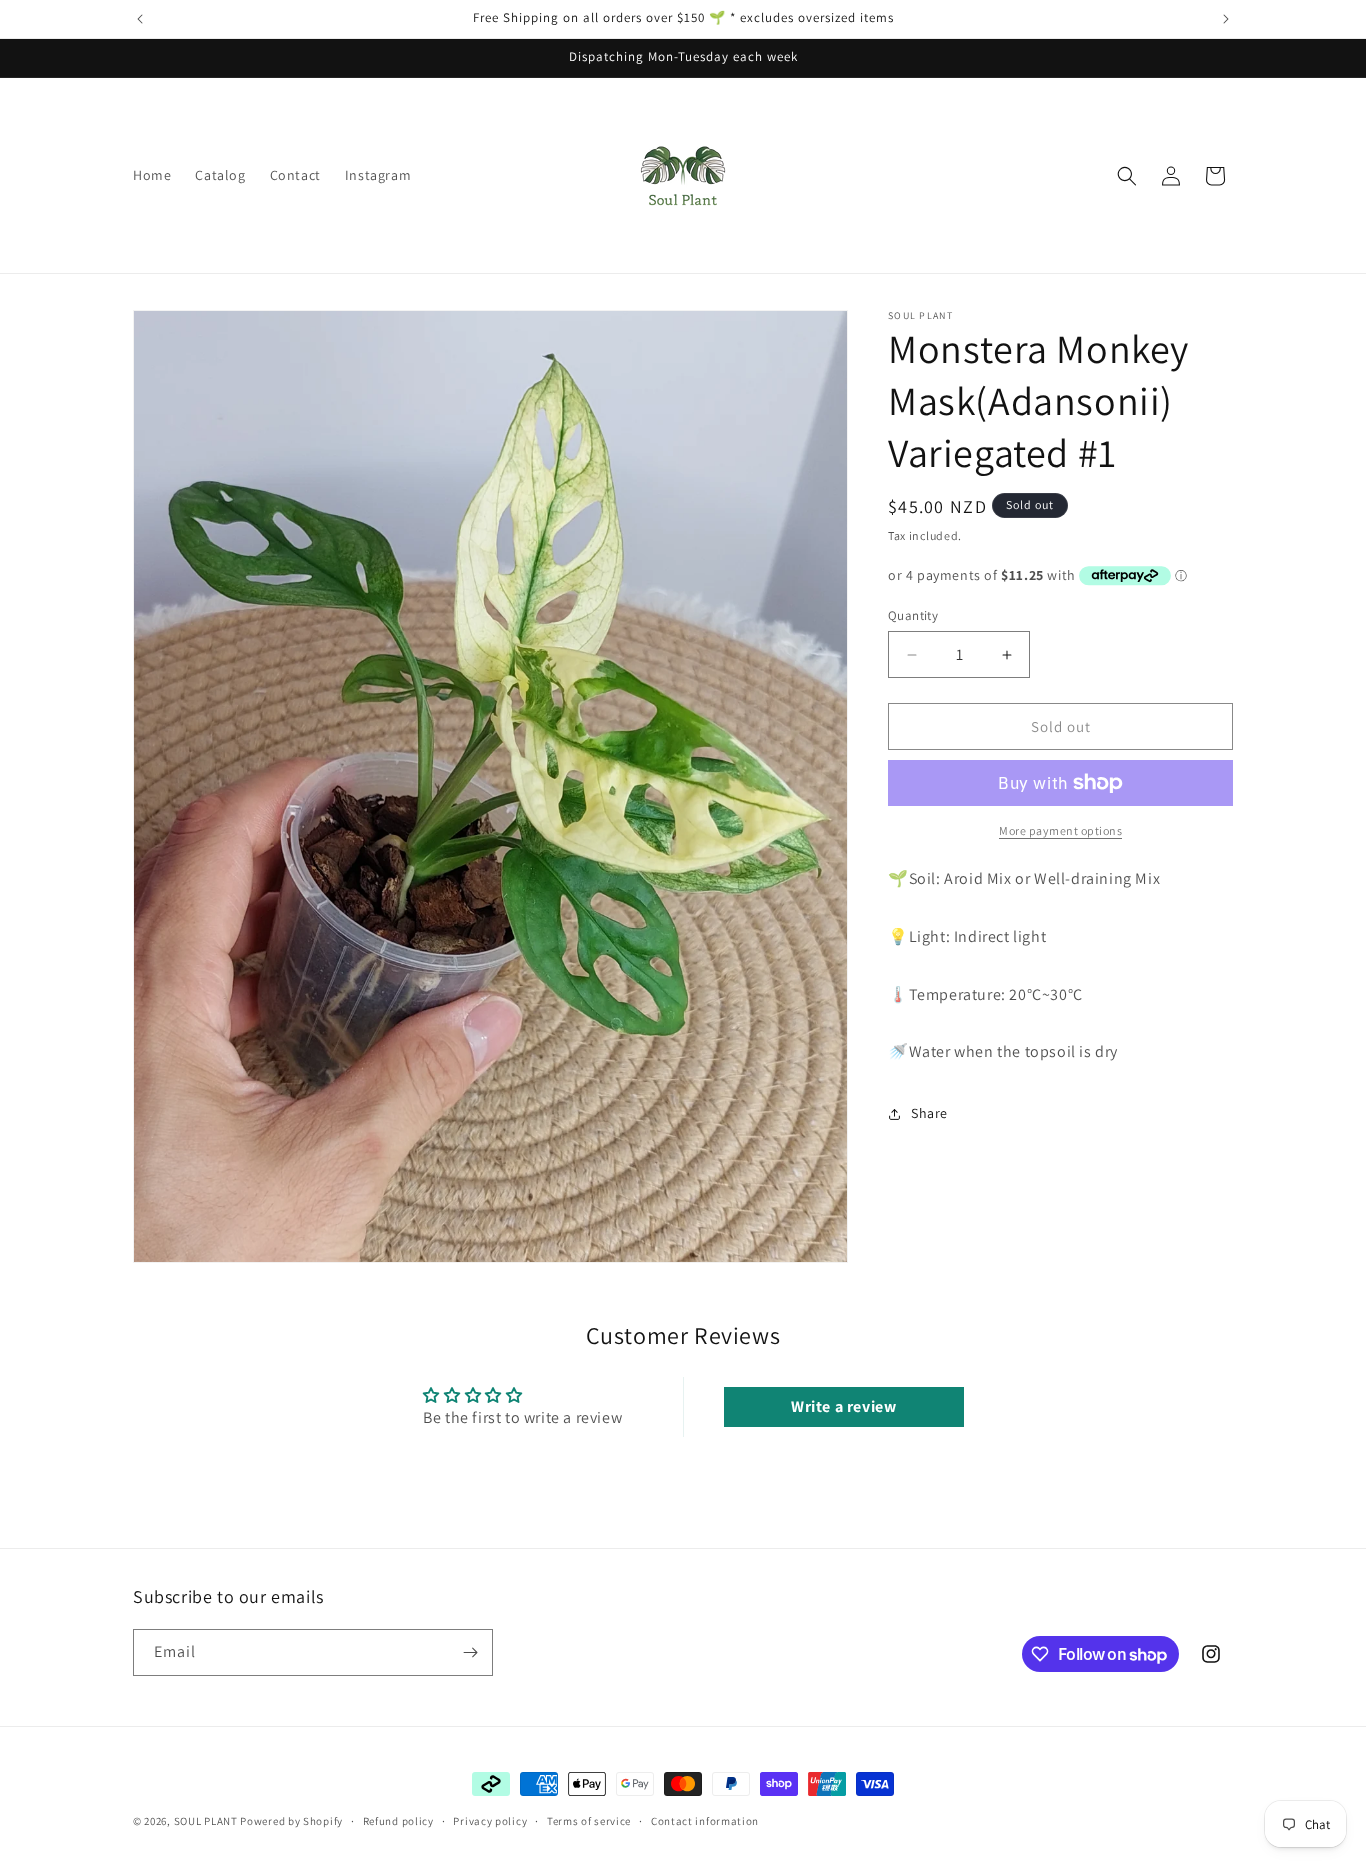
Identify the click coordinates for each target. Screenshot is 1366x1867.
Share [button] (929, 1113)
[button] (1127, 176)
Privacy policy (490, 1820)
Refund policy (398, 1820)
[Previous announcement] (140, 19)
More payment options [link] (1060, 830)
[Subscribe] (470, 1652)
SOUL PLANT (206, 1821)
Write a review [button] (843, 1405)
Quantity (913, 615)
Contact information (705, 1820)
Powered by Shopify (291, 1821)
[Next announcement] (1226, 19)
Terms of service (589, 1820)
